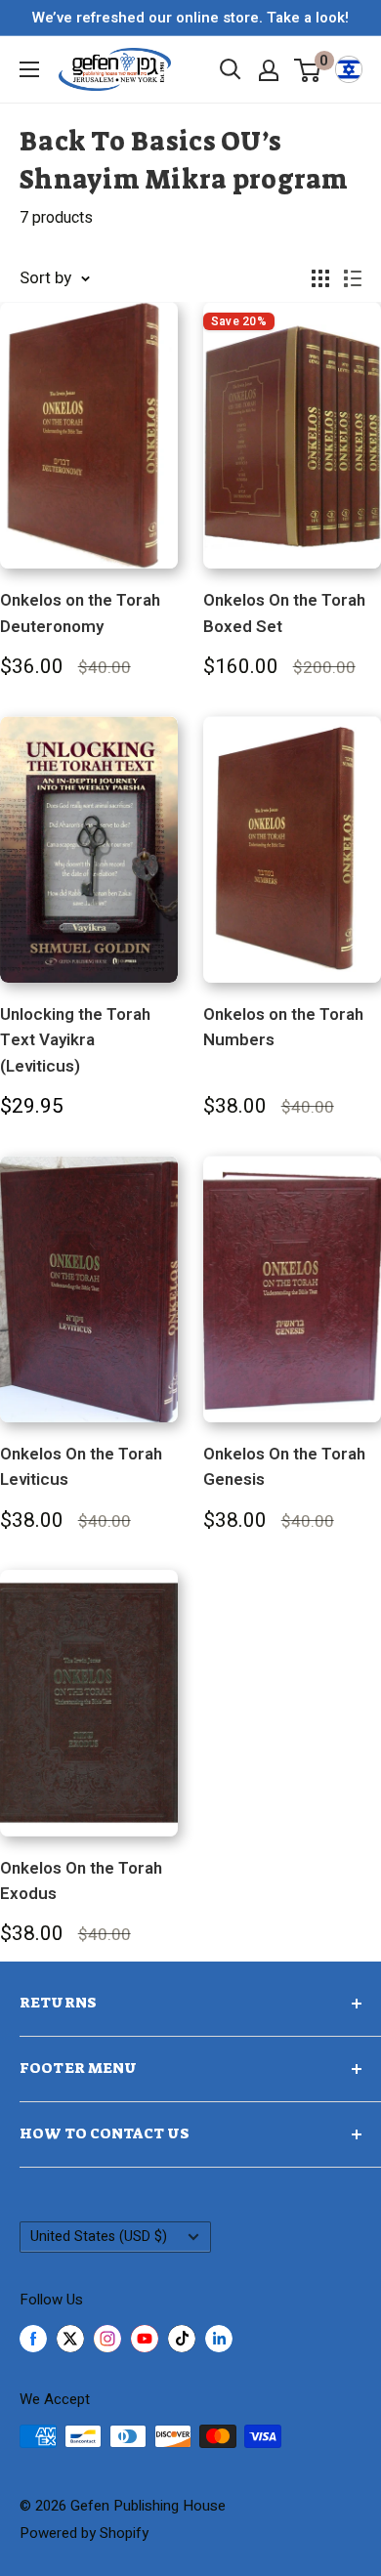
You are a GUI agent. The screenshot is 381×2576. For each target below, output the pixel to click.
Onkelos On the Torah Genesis (284, 1467)
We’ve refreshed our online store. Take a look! (190, 18)
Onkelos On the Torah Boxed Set (284, 613)
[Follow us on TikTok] (182, 2339)
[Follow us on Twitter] (70, 2339)
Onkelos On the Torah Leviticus (81, 1467)
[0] (308, 69)
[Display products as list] (353, 278)
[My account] (269, 70)
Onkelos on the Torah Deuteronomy (80, 613)
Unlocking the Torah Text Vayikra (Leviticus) (75, 1040)
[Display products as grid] (320, 278)
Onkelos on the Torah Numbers (283, 1027)
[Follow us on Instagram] (107, 2339)
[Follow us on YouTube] (145, 2339)
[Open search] (231, 69)
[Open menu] (29, 69)
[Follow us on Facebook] (33, 2339)
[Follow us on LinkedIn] (219, 2339)
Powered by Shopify (84, 2533)
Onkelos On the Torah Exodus (81, 1881)
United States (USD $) (99, 2237)
